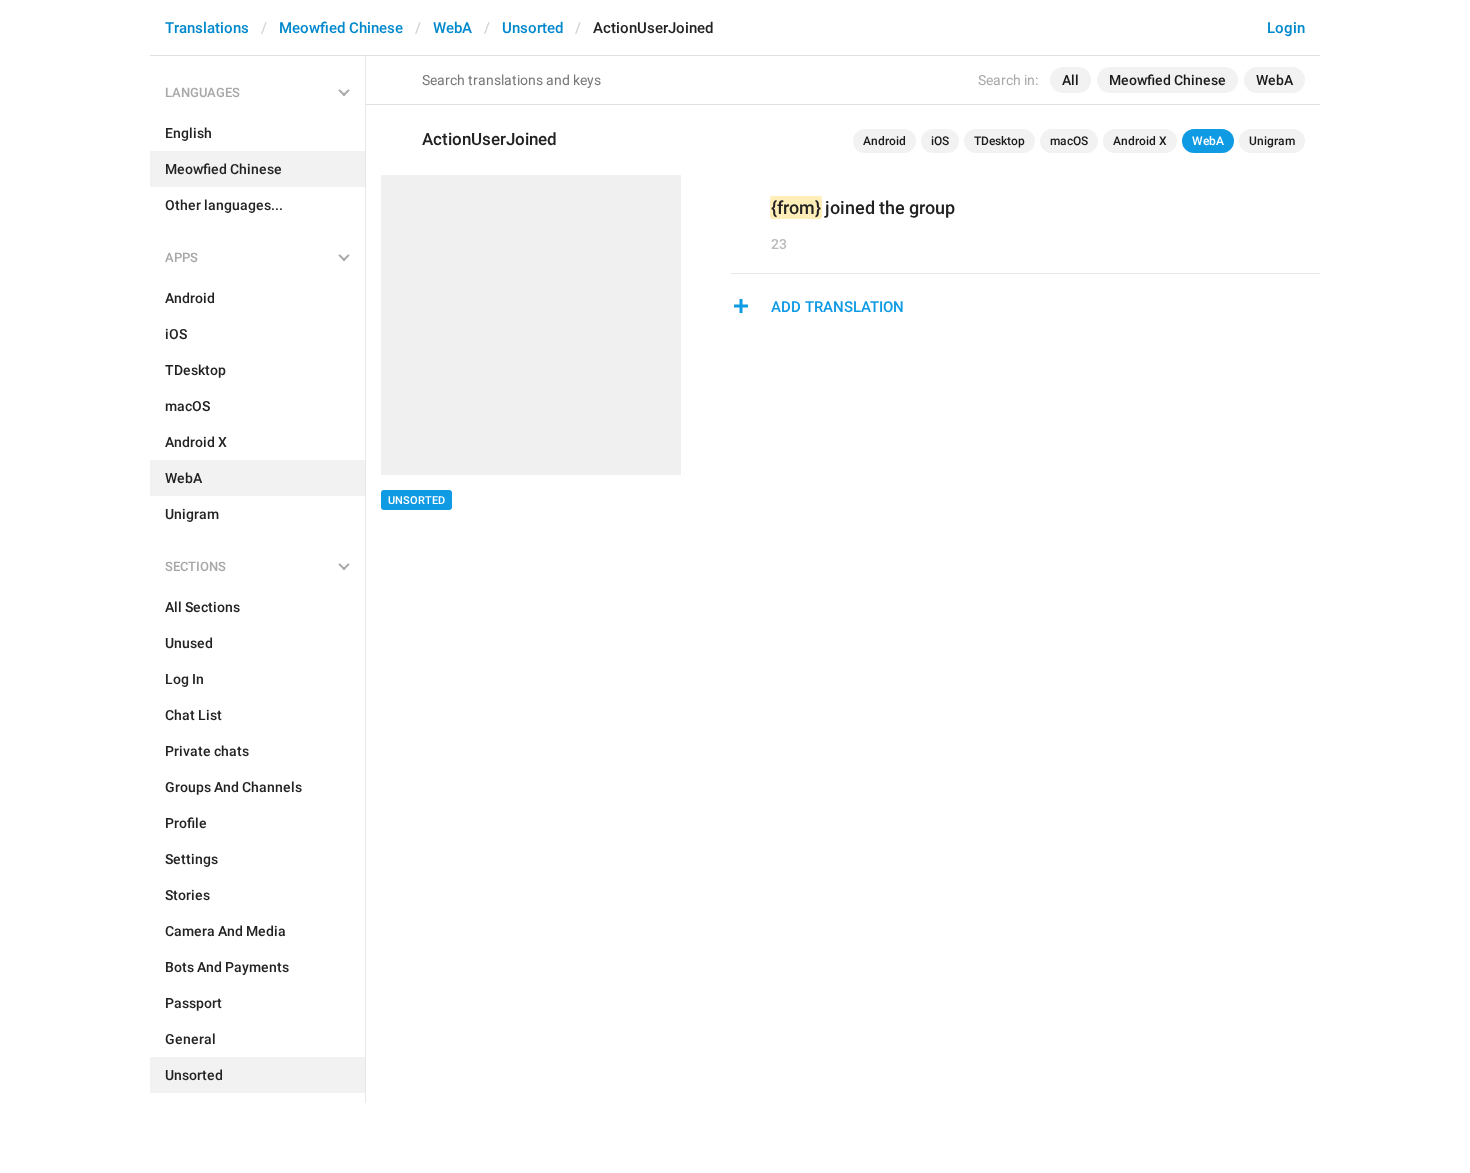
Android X (1140, 141)
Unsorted (532, 28)
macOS (1069, 141)
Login (1286, 28)
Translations (207, 28)
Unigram (1272, 141)
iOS (940, 141)
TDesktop (999, 141)
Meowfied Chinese (341, 28)
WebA (452, 28)
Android (884, 141)
